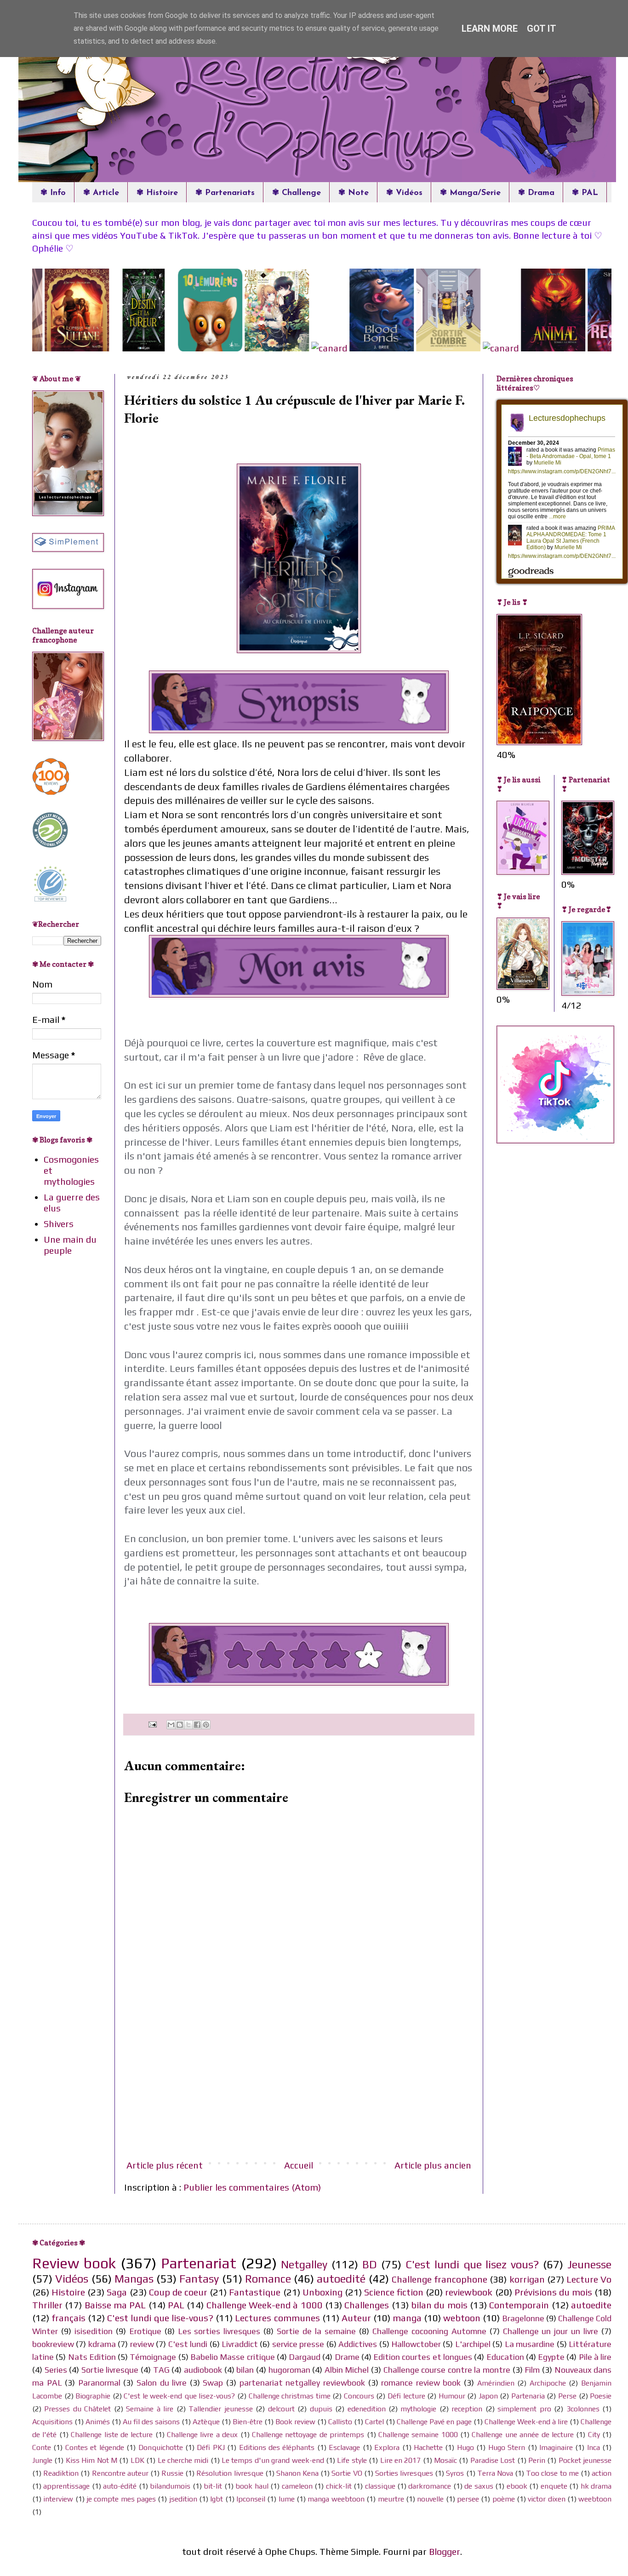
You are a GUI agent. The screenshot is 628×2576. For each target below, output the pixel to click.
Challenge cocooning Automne (429, 2331)
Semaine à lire (150, 2409)
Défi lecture (406, 2396)
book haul (252, 2486)
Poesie (601, 2396)
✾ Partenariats (225, 193)
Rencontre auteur (120, 2473)
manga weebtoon (336, 2499)
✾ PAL (585, 193)
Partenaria (528, 2396)
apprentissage (66, 2486)
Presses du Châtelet (77, 2409)
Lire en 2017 (401, 2460)
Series (56, 2370)
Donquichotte (161, 2447)
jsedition (183, 2499)
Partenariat (199, 2263)
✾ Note (354, 193)
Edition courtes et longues (423, 2357)
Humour (452, 2396)
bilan (245, 2370)
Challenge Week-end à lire (526, 2422)
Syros (455, 2473)
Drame (347, 2357)
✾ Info (53, 193)
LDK (137, 2460)
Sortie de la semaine (316, 2331)
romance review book (421, 2383)
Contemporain (519, 2305)
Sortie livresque (110, 2370)
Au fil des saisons (151, 2422)
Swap (213, 2383)
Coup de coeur (178, 2292)
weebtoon (595, 2499)
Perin (537, 2460)
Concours (359, 2396)
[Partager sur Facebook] (197, 1725)
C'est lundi (188, 2344)
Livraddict (240, 2344)
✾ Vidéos (404, 193)
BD (370, 2264)
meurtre (391, 2499)
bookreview (53, 2344)
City (594, 2435)
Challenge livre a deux (202, 2435)
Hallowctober (416, 2344)
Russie (172, 2473)
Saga (117, 2292)
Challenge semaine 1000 (418, 2435)
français (69, 2318)
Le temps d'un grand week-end (273, 2460)
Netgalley (304, 2264)
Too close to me (552, 2473)
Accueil (299, 2165)
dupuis (321, 2409)
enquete (554, 2486)
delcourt (281, 2409)
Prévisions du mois (553, 2292)
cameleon (297, 2486)
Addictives (358, 2344)
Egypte (551, 2357)
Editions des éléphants (277, 2447)
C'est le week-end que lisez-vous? (179, 2396)
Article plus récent (165, 2165)
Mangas (134, 2279)
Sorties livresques (404, 2473)
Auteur (356, 2318)
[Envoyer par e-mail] (171, 1725)
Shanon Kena (297, 2473)
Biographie (93, 2396)
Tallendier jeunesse (220, 2409)
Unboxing (323, 2292)
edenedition (367, 2409)
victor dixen (546, 2499)
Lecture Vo (589, 2279)
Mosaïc (445, 2460)
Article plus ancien (433, 2165)
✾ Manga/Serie (470, 193)
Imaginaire (556, 2447)
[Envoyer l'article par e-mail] (151, 1724)
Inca (594, 2447)
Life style (352, 2460)
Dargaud (305, 2357)
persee (468, 2499)
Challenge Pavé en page (434, 2422)
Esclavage (344, 2447)
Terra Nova (495, 2473)
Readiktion (61, 2473)
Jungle (42, 2460)
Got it (542, 29)
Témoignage (153, 2357)
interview (58, 2499)
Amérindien (496, 2383)
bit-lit (213, 2486)
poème (504, 2499)
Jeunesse (589, 2264)
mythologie (418, 2409)
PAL (176, 2305)
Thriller (47, 2305)
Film (532, 2370)
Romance (268, 2279)
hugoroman (289, 2370)
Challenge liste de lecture (112, 2435)
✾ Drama (536, 193)
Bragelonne (523, 2318)
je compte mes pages (121, 2499)
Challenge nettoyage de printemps (308, 2435)
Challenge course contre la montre (447, 2370)
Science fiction (394, 2292)
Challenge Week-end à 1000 (265, 2305)
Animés (98, 2422)
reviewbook (469, 2292)
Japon (488, 2396)
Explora (387, 2447)
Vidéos (72, 2279)
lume (287, 2499)
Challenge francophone (440, 2279)
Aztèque (206, 2422)
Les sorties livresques (219, 2331)
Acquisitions (52, 2422)
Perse (567, 2396)
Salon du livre (162, 2383)
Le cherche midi (183, 2460)
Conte (42, 2447)
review (142, 2344)
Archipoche (548, 2383)
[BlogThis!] (180, 1725)
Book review (295, 2422)
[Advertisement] (299, 2083)
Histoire (68, 2292)
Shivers (59, 1224)
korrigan (527, 2279)
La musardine (530, 2344)
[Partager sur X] (188, 1725)
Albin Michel (347, 2370)
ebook (517, 2486)
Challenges (367, 2305)
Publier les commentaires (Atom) (252, 2187)
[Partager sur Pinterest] (206, 1725)
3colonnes (583, 2409)
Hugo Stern (507, 2447)
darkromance (430, 2486)
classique (380, 2486)
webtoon (462, 2318)
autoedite (591, 2305)
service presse (298, 2344)
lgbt (217, 2499)
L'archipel (473, 2344)
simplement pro (524, 2409)
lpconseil (251, 2499)
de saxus (479, 2486)
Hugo (465, 2447)
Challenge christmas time (290, 2396)
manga (407, 2318)
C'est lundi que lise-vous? (160, 2318)
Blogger (445, 2551)
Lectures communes (277, 2318)
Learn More (490, 29)
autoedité (341, 2279)
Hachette (428, 2447)
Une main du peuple (70, 1245)
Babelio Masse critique (233, 2357)
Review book (74, 2263)
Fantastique (255, 2292)
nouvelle (430, 2499)
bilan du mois (439, 2305)
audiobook (203, 2370)
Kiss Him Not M (91, 2460)
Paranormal (99, 2383)
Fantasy (199, 2279)
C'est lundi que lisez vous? (472, 2264)
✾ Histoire (157, 193)
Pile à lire (595, 2357)
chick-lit (339, 2486)
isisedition (94, 2331)
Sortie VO (347, 2473)
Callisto (340, 2422)
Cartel (374, 2422)
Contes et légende (95, 2447)
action (602, 2473)
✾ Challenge (297, 193)
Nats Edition (92, 2357)
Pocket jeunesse (585, 2460)
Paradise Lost (493, 2460)
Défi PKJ (211, 2447)
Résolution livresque (230, 2473)
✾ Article (101, 193)
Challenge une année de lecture (523, 2435)
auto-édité (120, 2486)
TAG (161, 2370)
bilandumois (170, 2486)
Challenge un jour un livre (551, 2331)
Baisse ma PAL (115, 2305)
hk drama (596, 2486)
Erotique (145, 2331)
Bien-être (248, 2422)
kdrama (102, 2344)
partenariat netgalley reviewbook (302, 2383)
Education (505, 2357)
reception (467, 2409)
